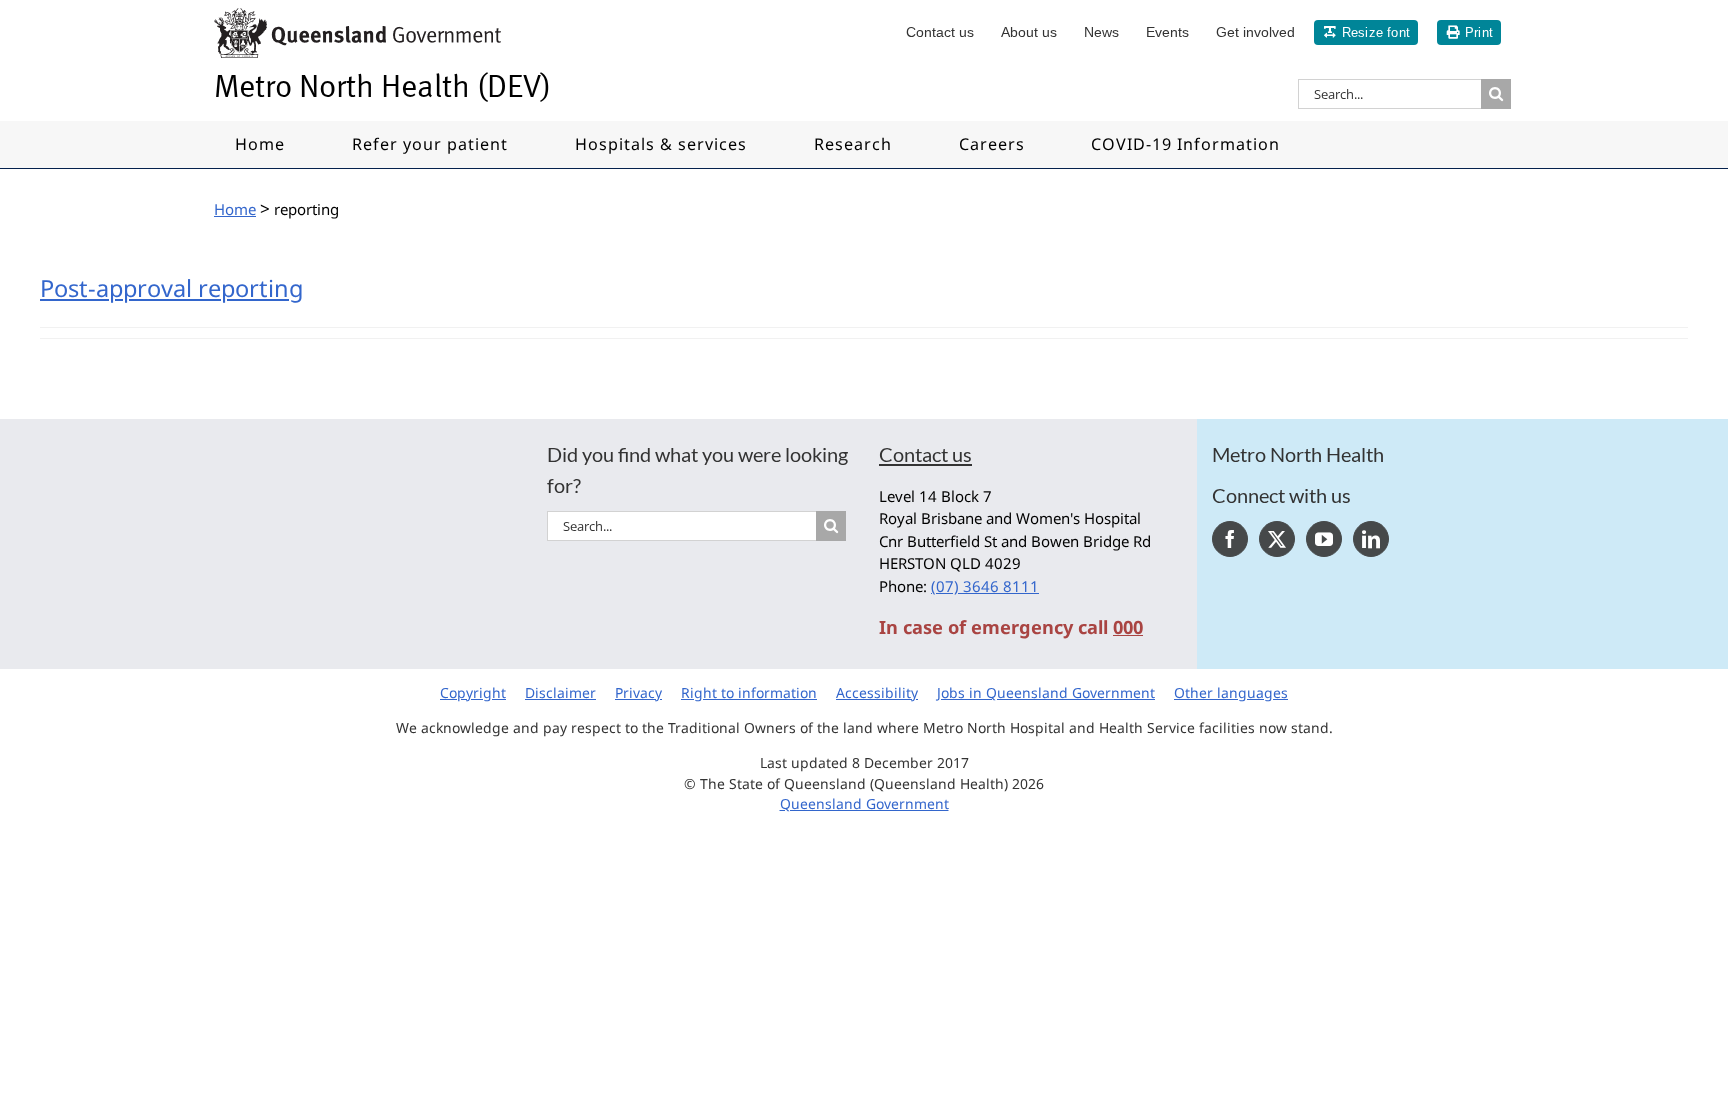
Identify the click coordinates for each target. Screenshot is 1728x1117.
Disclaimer (560, 692)
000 (1128, 627)
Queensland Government (864, 803)
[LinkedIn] (1371, 539)
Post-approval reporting (171, 288)
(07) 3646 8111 (985, 586)
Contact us (925, 454)
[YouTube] (1324, 539)
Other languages (1231, 692)
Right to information (749, 692)
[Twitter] (1277, 539)
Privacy (638, 692)
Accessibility (877, 692)
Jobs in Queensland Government (1046, 692)
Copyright (473, 692)
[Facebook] (1230, 539)
